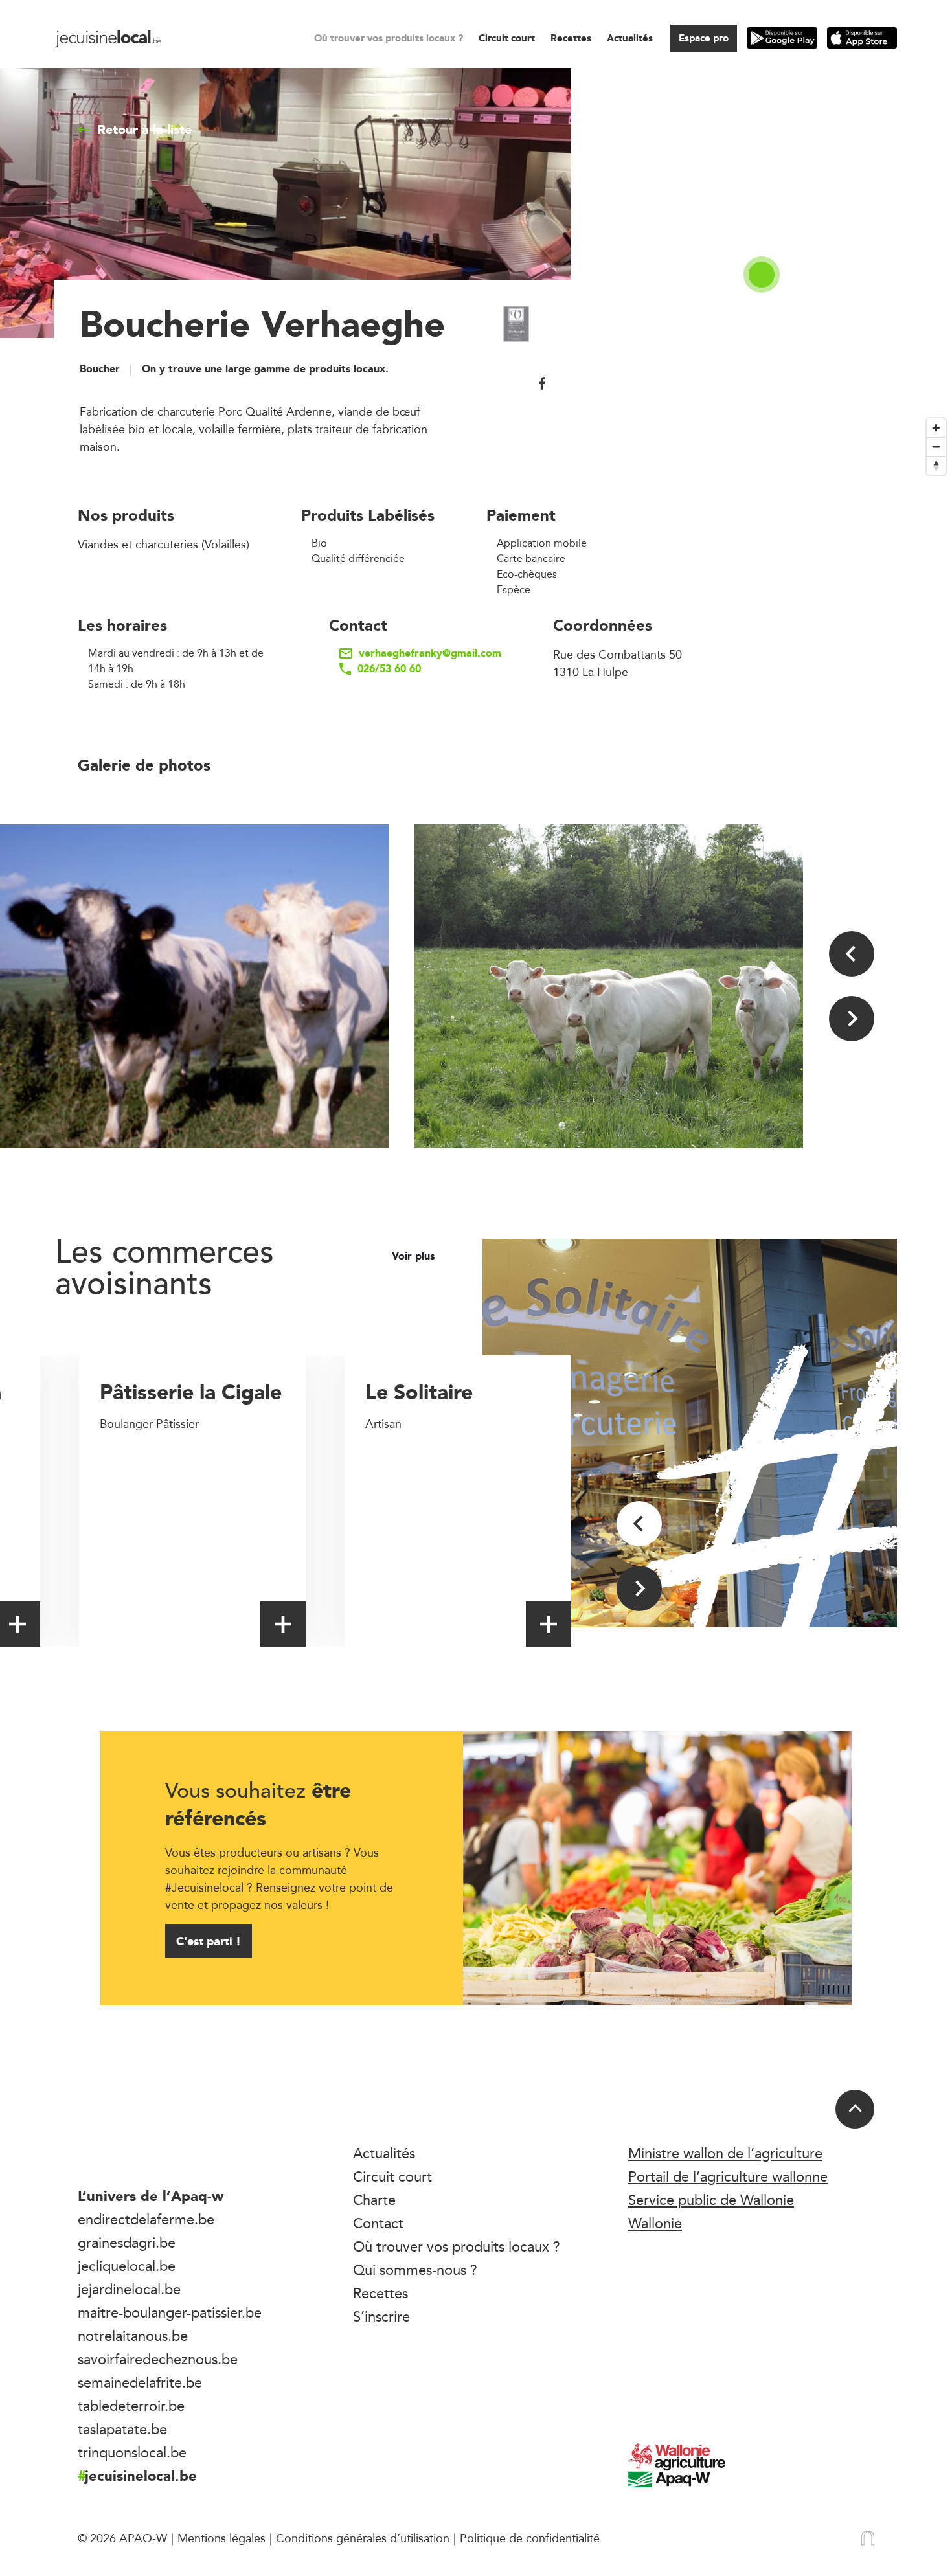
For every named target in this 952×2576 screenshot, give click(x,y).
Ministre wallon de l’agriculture (725, 2153)
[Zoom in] (936, 428)
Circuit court (507, 38)
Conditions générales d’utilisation (363, 2538)
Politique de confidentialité (530, 2538)
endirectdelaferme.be (146, 2219)
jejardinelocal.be (129, 2289)
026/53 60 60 (389, 669)
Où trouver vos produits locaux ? (389, 38)
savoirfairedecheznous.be (158, 2359)
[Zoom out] (936, 446)
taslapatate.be (122, 2429)
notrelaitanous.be (133, 2336)
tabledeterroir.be (131, 2406)
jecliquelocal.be (127, 2266)
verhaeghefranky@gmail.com (430, 653)
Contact (378, 2223)
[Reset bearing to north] (936, 465)
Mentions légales (221, 2538)
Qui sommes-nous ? (415, 2270)
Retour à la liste (144, 130)
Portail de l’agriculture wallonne (728, 2176)
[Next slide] (852, 1019)
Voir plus (415, 1256)
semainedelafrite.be (140, 2382)
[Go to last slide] (852, 954)
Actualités (630, 38)
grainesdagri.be (127, 2243)
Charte (374, 2200)
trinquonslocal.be (132, 2452)
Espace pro (704, 38)
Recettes (571, 38)
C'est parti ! (209, 1941)
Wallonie (655, 2223)
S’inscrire (381, 2316)
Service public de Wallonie (711, 2200)
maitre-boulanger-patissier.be (170, 2312)
